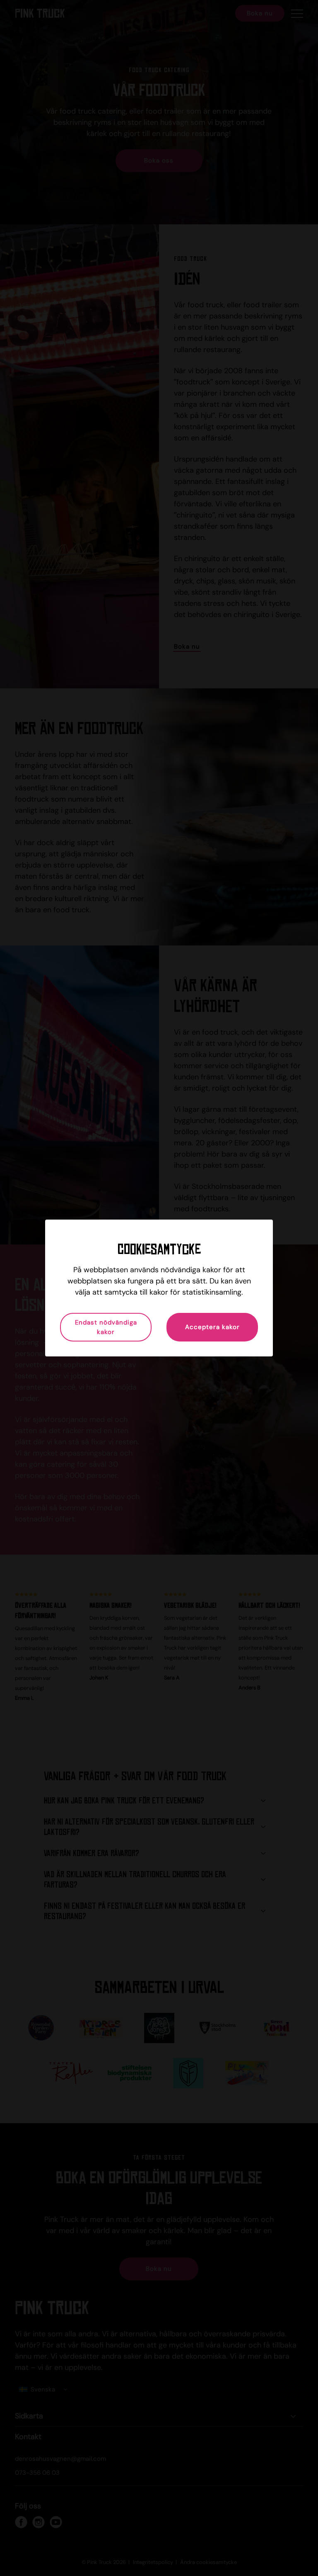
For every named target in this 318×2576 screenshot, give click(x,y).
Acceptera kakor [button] (212, 1327)
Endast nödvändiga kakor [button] (106, 1327)
